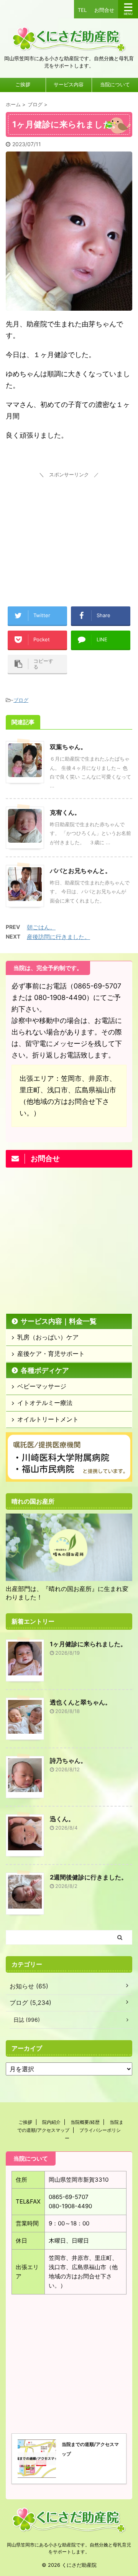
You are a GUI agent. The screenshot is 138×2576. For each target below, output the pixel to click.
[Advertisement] (69, 528)
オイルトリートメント (48, 1419)
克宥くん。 (65, 812)
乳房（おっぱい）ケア (48, 1337)
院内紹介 (51, 2122)
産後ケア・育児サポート (51, 1354)
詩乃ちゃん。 (68, 1761)
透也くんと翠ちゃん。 (80, 1702)
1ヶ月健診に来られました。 (88, 1644)
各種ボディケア (45, 1370)
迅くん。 (62, 1819)
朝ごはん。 (41, 927)
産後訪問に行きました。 (58, 937)
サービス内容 (69, 85)
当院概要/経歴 (85, 2122)
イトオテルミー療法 (45, 1403)
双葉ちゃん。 (68, 747)
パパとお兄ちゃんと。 (80, 871)
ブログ (21, 700)
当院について (115, 85)
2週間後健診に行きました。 (89, 1877)
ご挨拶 (23, 85)
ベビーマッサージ (42, 1386)
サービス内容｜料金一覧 (59, 1321)
